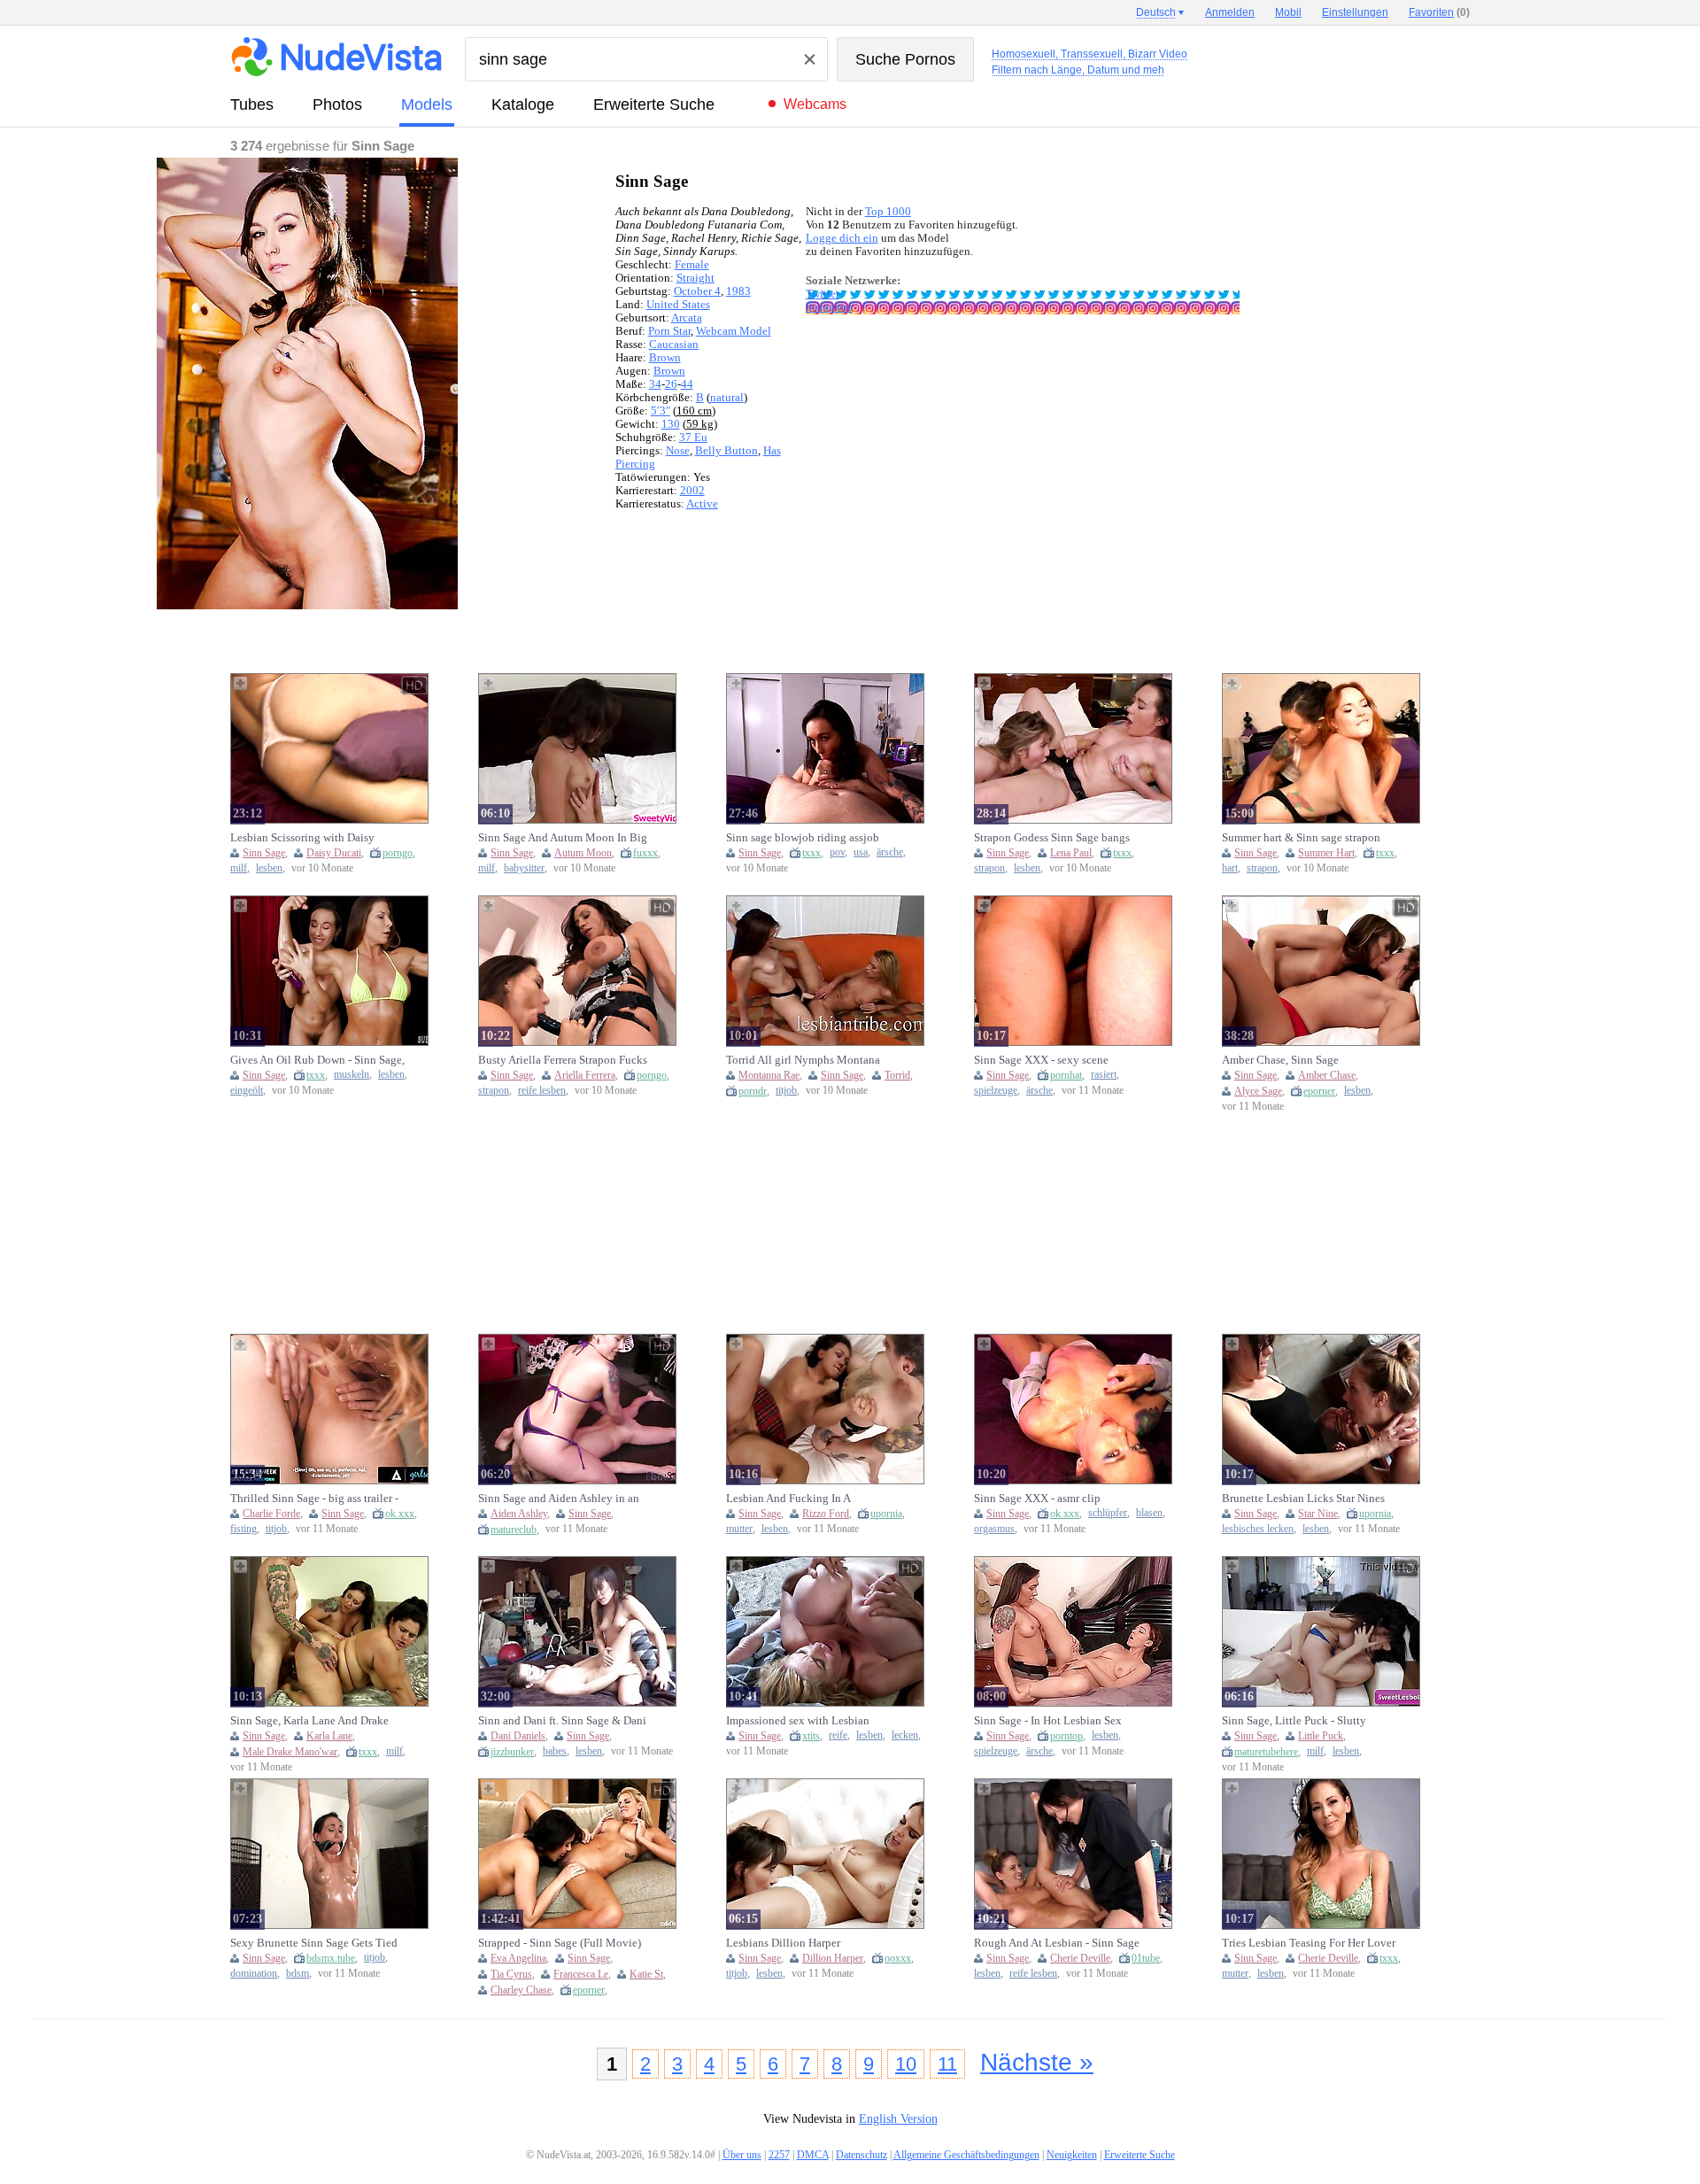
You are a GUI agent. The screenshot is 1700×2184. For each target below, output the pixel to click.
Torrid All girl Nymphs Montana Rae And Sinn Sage (803, 1060)
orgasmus (994, 1529)
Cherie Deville (1080, 1958)
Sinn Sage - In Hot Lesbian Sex (1048, 1720)
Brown (665, 358)
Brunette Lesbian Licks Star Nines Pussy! (1303, 1499)
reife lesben (542, 1091)
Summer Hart (1326, 853)
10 (906, 2064)
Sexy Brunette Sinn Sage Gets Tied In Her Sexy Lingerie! (314, 1943)
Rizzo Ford (826, 1514)
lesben (269, 868)
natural (727, 398)
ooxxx (898, 1958)
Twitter (823, 294)
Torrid (897, 1075)
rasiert (1104, 1075)
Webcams (815, 104)
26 (671, 384)
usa (861, 852)
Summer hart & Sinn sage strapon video (1301, 838)
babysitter (524, 868)
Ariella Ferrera (585, 1075)
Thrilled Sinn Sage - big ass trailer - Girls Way (314, 1499)
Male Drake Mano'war (290, 1752)
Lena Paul (1071, 853)
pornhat (1066, 1075)
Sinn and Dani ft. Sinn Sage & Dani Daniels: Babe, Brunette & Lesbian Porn (562, 1721)
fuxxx (645, 853)
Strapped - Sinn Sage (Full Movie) (560, 1943)
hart (1230, 868)
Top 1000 (888, 212)
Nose (678, 451)
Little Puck (1321, 1736)
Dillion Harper (833, 1958)
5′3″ (661, 411)
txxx (811, 853)
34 (655, 384)
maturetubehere (1266, 1752)
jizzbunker (512, 1752)
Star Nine (1318, 1514)
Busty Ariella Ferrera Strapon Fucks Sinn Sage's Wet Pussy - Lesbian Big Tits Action (564, 1060)
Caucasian (674, 345)
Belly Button (726, 451)
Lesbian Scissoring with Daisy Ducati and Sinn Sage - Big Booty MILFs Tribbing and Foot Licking (312, 838)
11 (947, 2064)
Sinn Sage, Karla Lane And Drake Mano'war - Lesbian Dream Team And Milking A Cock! (309, 1721)
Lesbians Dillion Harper (783, 1943)
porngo (398, 853)
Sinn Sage (264, 853)
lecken (905, 1735)
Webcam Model (734, 331)
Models (427, 105)
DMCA (813, 2155)
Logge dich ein (842, 238)
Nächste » (1037, 2062)
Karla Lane (329, 1736)
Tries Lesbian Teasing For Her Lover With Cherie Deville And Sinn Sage (1309, 1943)
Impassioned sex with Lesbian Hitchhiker (798, 1721)
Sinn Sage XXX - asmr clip (1037, 1498)
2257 (779, 2155)
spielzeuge (996, 1091)
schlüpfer (1108, 1513)
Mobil (1288, 12)
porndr (753, 1091)
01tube (1146, 1958)
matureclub (514, 1530)
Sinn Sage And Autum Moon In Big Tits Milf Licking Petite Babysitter (563, 838)
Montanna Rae (769, 1075)
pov (837, 852)
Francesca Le (581, 1974)
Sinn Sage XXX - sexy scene (1041, 1060)
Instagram (829, 307)
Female (692, 265)
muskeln (352, 1075)
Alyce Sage (1258, 1091)
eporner (1319, 1091)
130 (671, 424)
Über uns (742, 2155)
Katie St (646, 1974)
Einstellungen (1355, 12)
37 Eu (693, 438)
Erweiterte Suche (654, 105)
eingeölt (247, 1091)
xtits (811, 1736)
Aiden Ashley (519, 1514)
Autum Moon (583, 853)
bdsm (297, 1974)
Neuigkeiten (1072, 2155)
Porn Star (669, 331)
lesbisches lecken (1258, 1529)
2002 (692, 491)
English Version (898, 2119)
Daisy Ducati (334, 853)
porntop (1066, 1736)
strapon (989, 868)
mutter (739, 1529)
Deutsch (1156, 12)
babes (555, 1751)
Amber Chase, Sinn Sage (1280, 1060)
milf (239, 868)
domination (254, 1974)
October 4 (697, 291)
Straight (695, 278)
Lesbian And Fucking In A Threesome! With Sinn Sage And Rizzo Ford (803, 1499)
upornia (886, 1514)
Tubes (252, 105)
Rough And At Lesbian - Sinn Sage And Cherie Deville (1057, 1943)
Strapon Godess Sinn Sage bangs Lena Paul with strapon (1052, 838)
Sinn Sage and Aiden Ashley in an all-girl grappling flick (559, 1499)
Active (702, 504)
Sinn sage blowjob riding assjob (803, 837)
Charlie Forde (271, 1514)
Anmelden (1230, 12)
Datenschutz (862, 2155)
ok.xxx (400, 1514)
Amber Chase (1327, 1075)
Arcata (687, 318)
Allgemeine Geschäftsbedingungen (966, 2155)
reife (838, 1735)
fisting (243, 1529)
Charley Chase (521, 1990)
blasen (1149, 1513)
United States (678, 305)
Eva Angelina (518, 1958)
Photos (337, 105)
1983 (738, 291)
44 (687, 384)
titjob (786, 1091)
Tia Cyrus (511, 1974)
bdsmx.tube (331, 1958)
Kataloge (523, 105)
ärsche (890, 852)
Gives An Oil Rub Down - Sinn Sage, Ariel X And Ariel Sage (317, 1060)
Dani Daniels (518, 1736)
